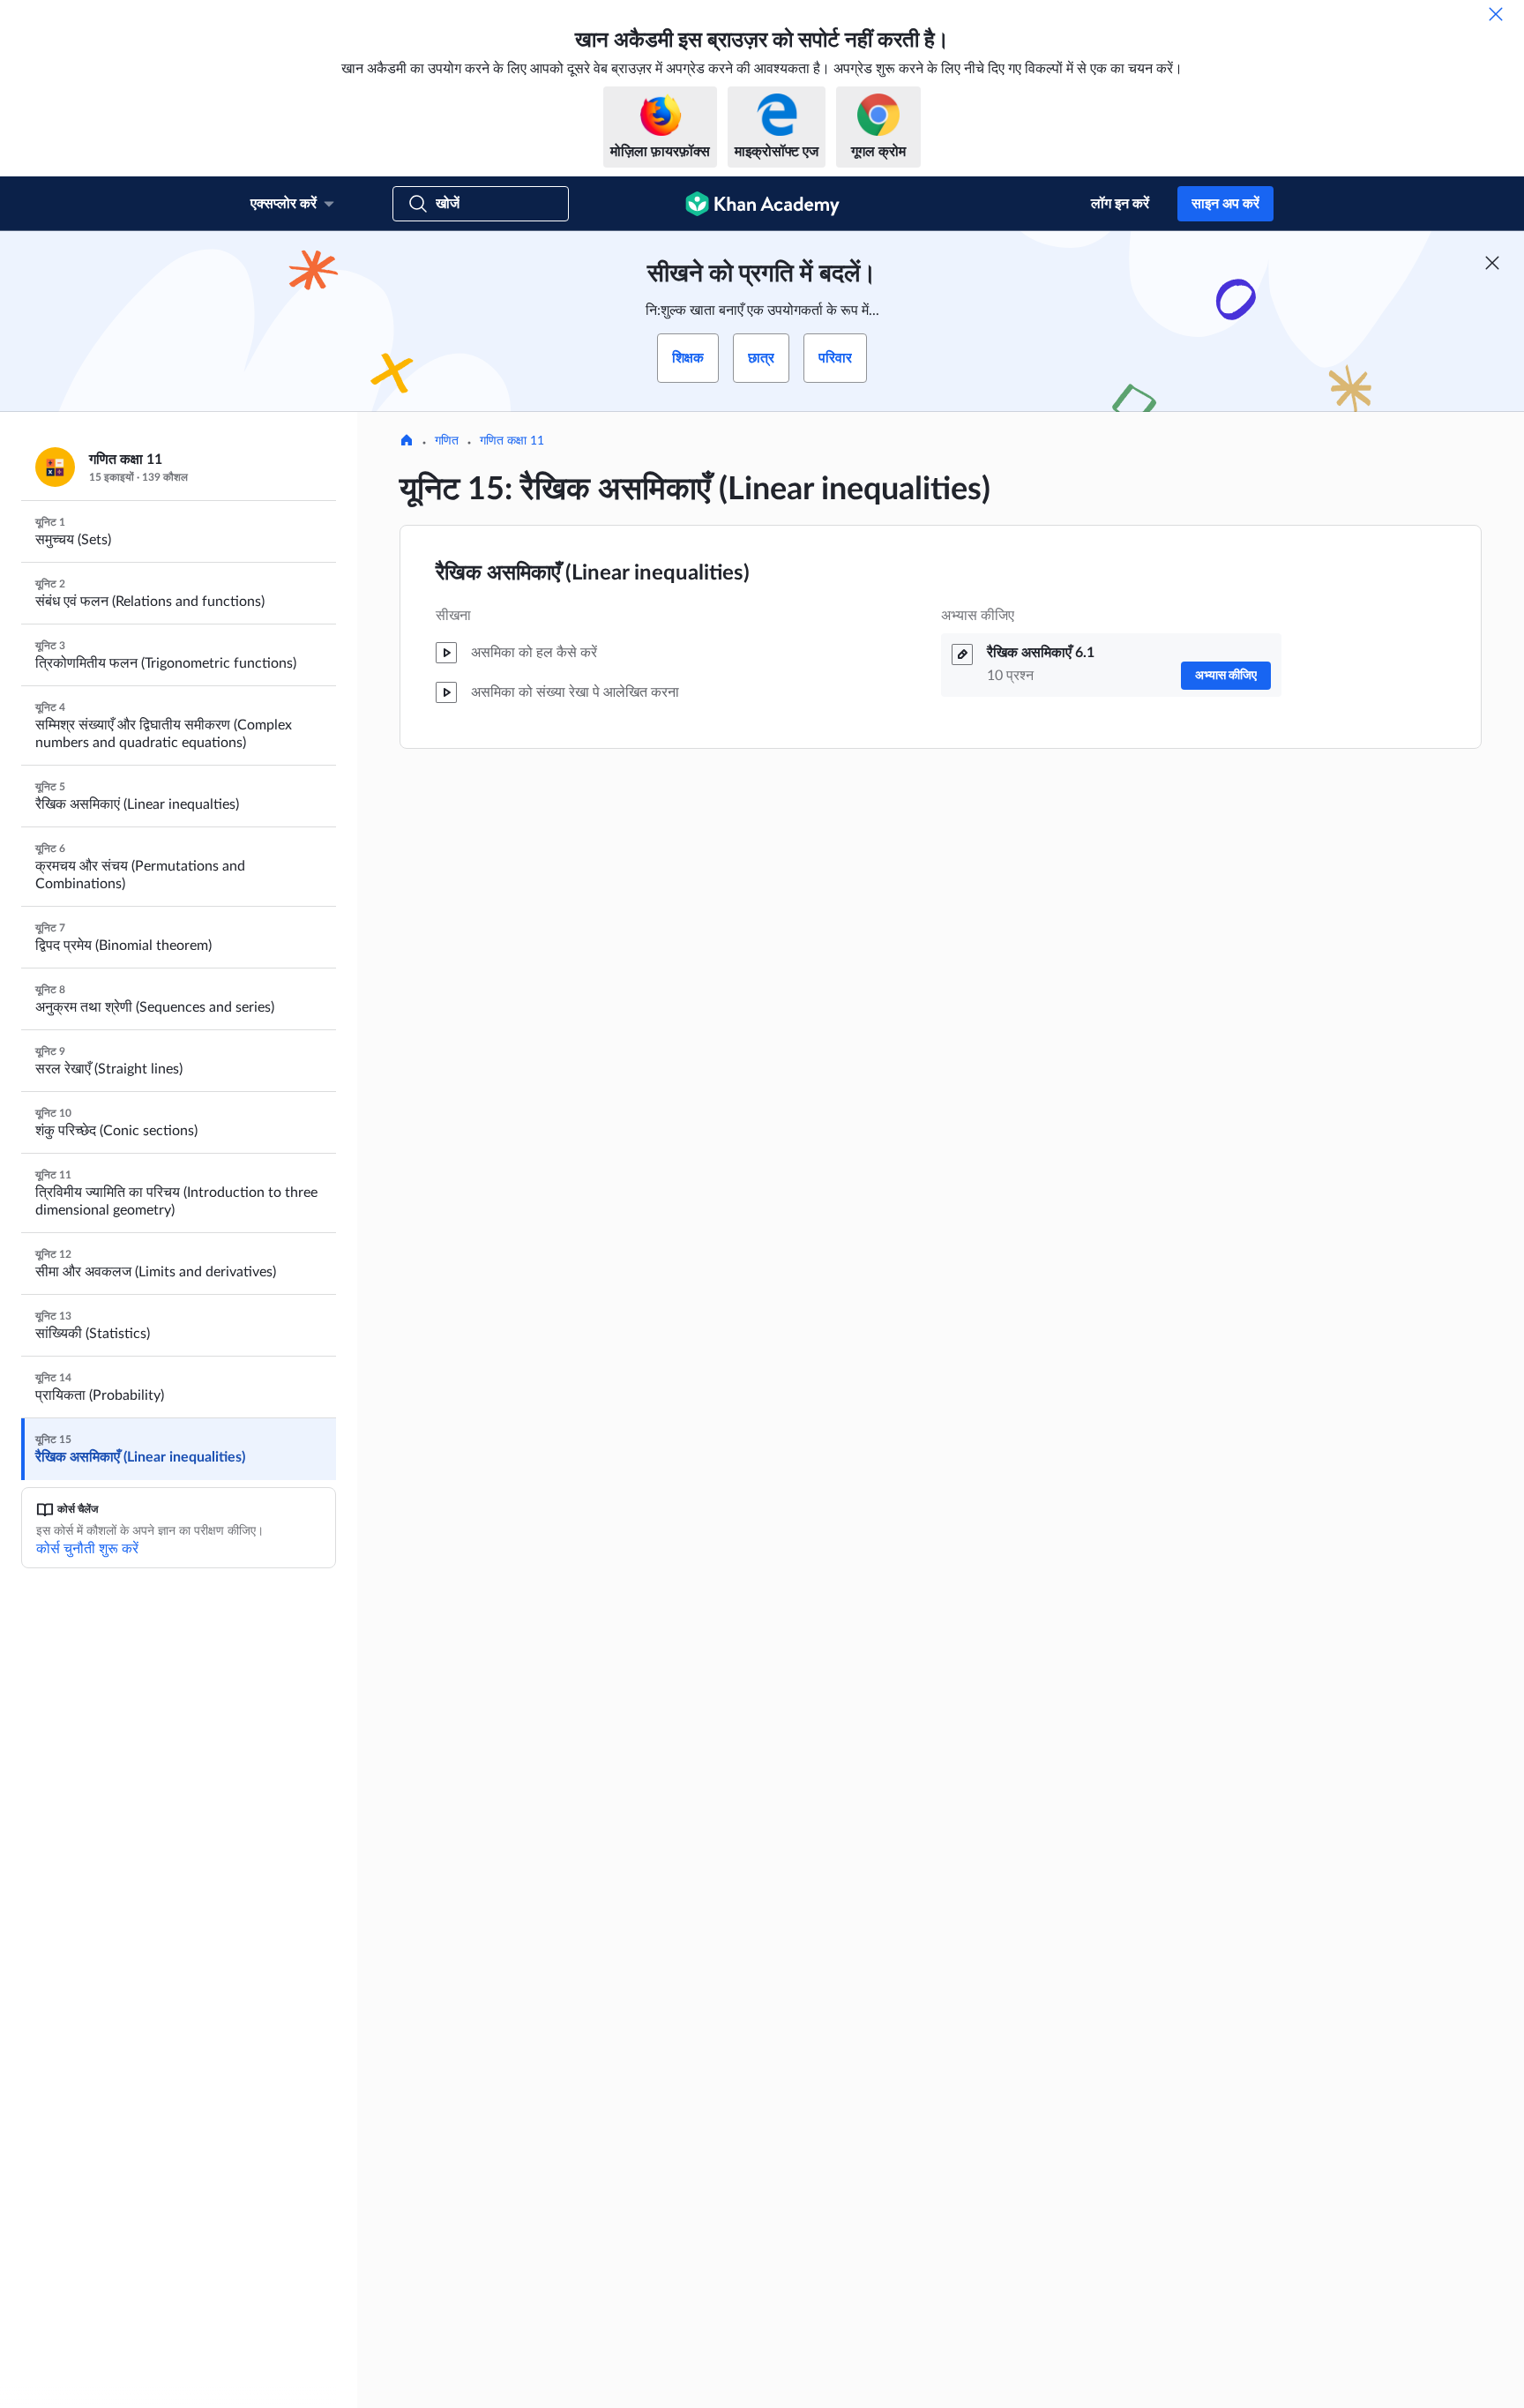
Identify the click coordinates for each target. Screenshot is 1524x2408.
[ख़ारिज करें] (1496, 14)
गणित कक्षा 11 (512, 441)
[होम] (407, 442)
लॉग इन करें (1120, 204)
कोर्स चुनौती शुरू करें (87, 1549)
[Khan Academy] (762, 204)
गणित (447, 441)
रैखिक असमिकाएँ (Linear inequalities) (593, 573)
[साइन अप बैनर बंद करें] (1492, 263)
